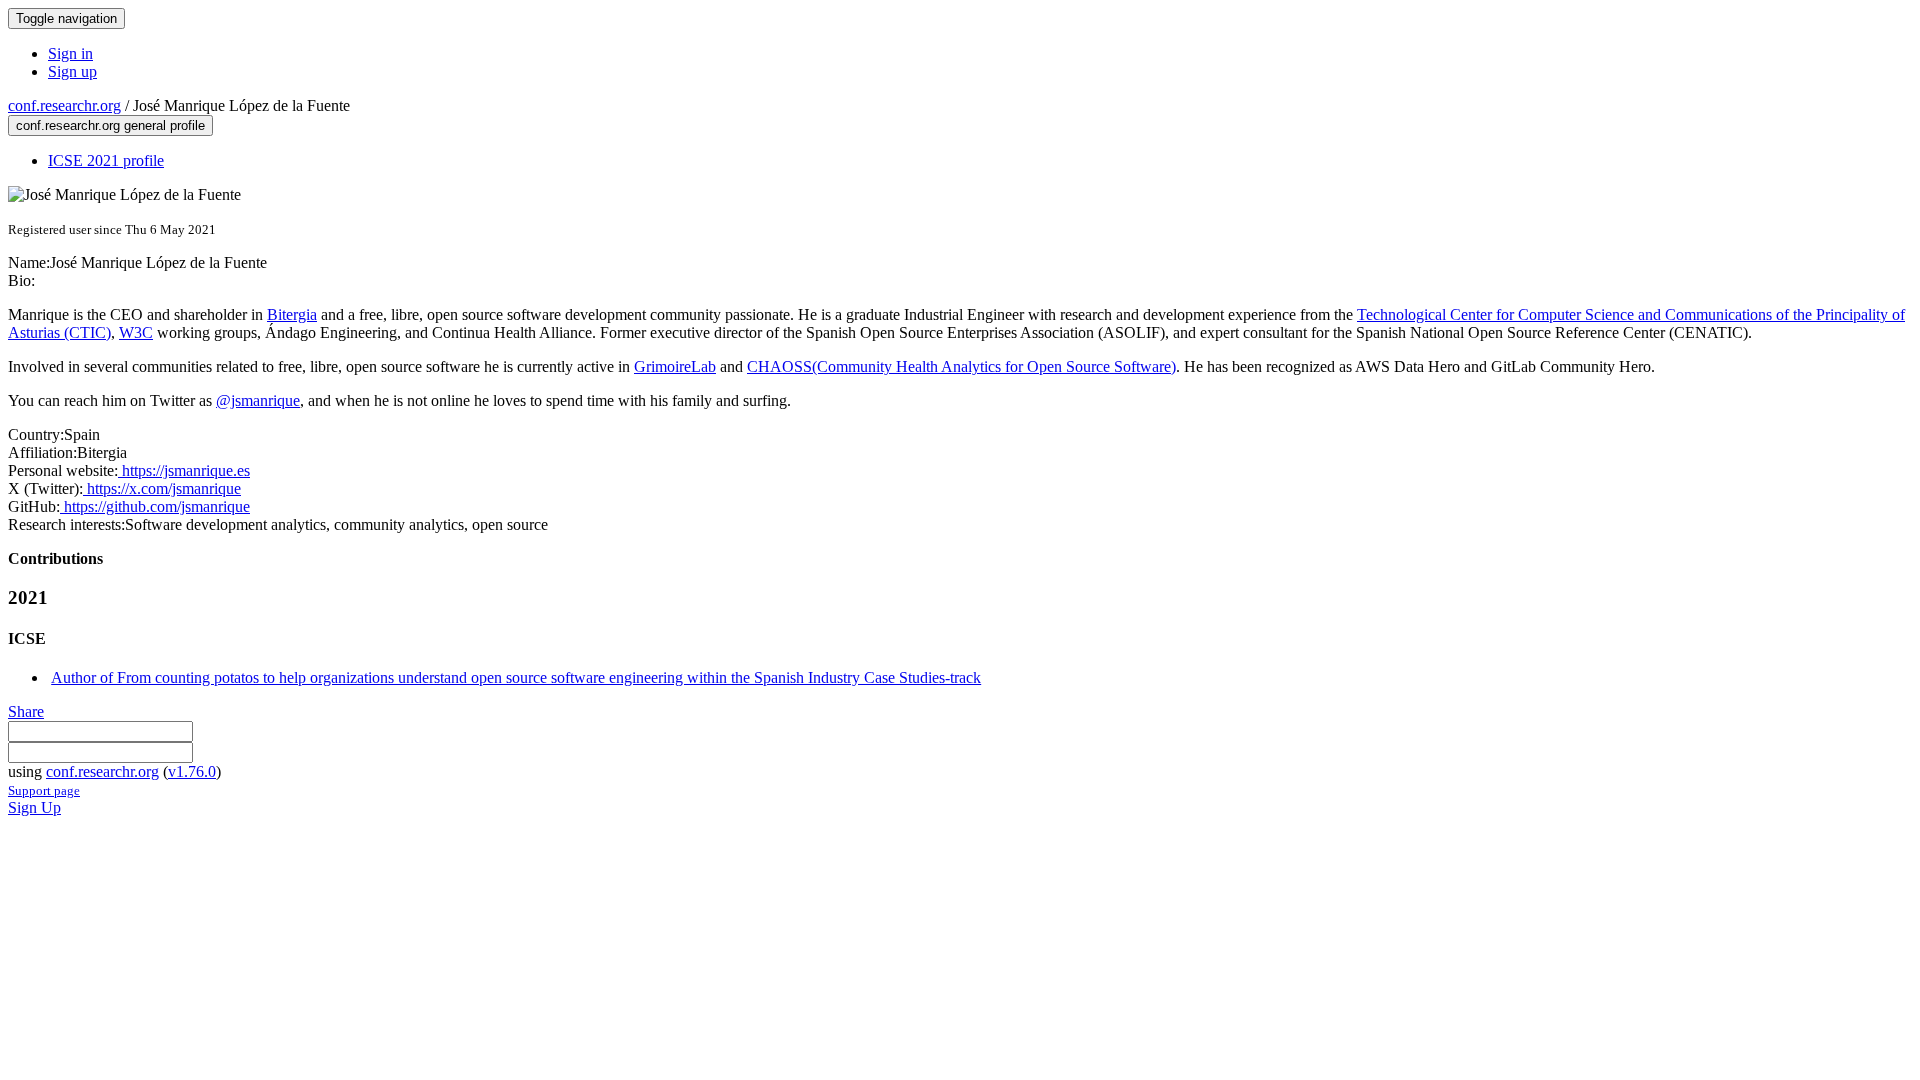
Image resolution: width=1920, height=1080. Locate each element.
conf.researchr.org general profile (110, 125)
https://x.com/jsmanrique (162, 488)
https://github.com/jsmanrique (155, 506)
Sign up (72, 71)
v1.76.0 (192, 771)
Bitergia (292, 314)
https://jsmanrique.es (184, 470)
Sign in (70, 53)
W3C (136, 332)
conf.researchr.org (64, 105)
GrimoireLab (675, 366)
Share (26, 711)
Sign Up (34, 807)
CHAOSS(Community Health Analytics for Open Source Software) (961, 366)
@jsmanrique (258, 400)
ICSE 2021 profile (106, 160)
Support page (44, 790)
